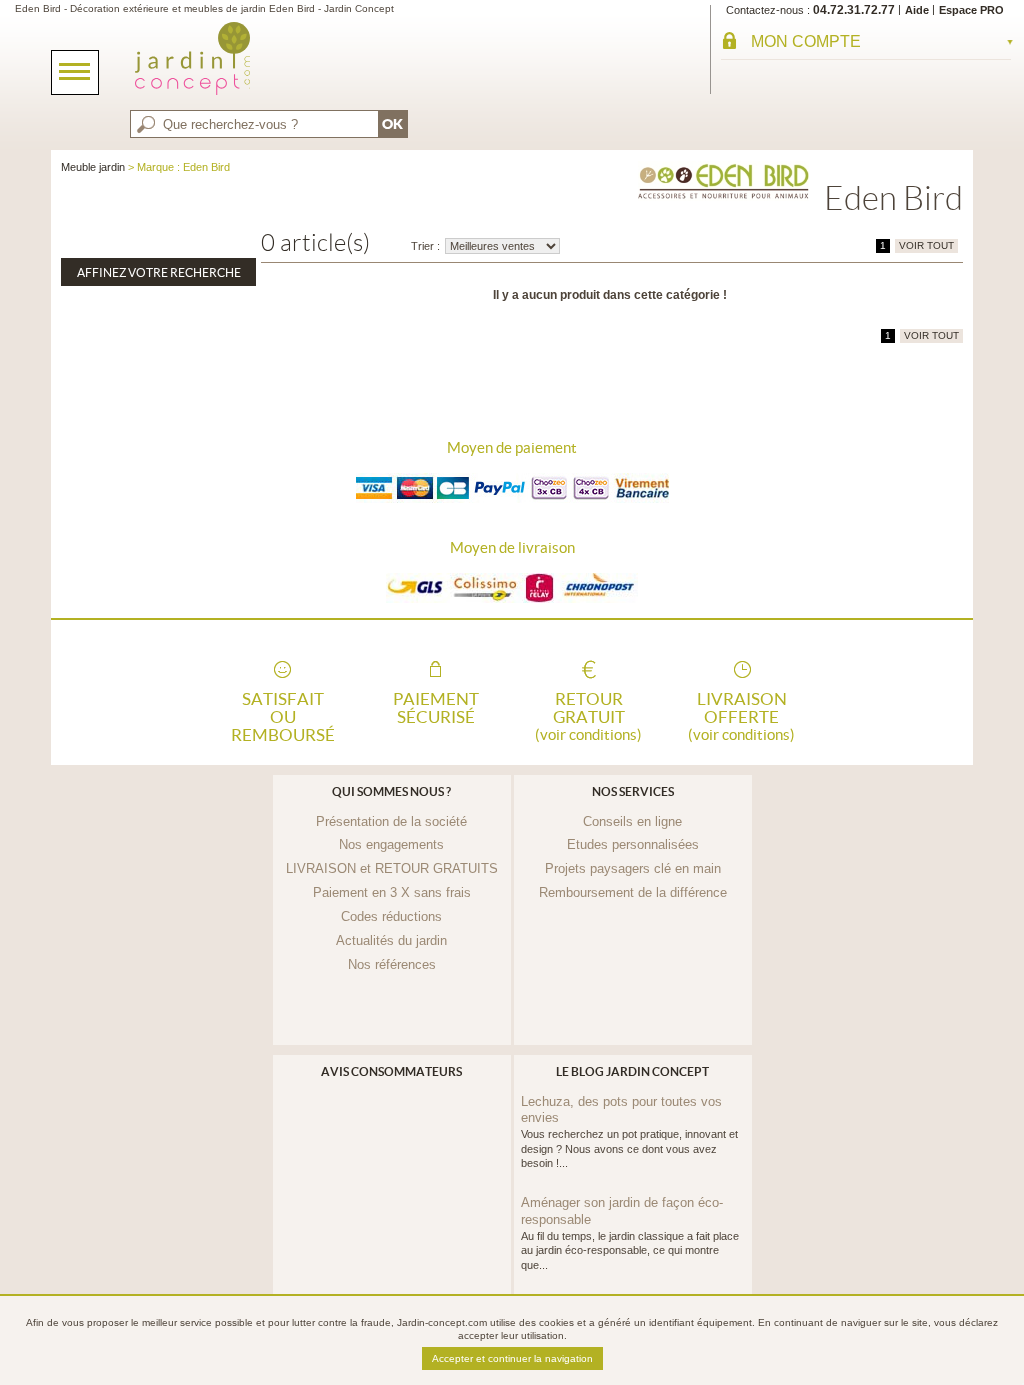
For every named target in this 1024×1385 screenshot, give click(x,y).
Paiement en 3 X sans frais (392, 892)
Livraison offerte (741, 715)
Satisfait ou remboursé (283, 715)
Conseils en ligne (632, 821)
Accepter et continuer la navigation (512, 1358)
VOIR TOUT (926, 245)
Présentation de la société (391, 821)
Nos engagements (391, 844)
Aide (917, 10)
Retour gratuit (588, 715)
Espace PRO (971, 10)
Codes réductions (391, 916)
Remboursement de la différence (633, 892)
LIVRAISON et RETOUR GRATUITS (392, 868)
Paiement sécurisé (436, 708)
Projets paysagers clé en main (633, 868)
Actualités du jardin (391, 940)
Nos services (633, 791)
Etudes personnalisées (633, 844)
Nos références (392, 964)
